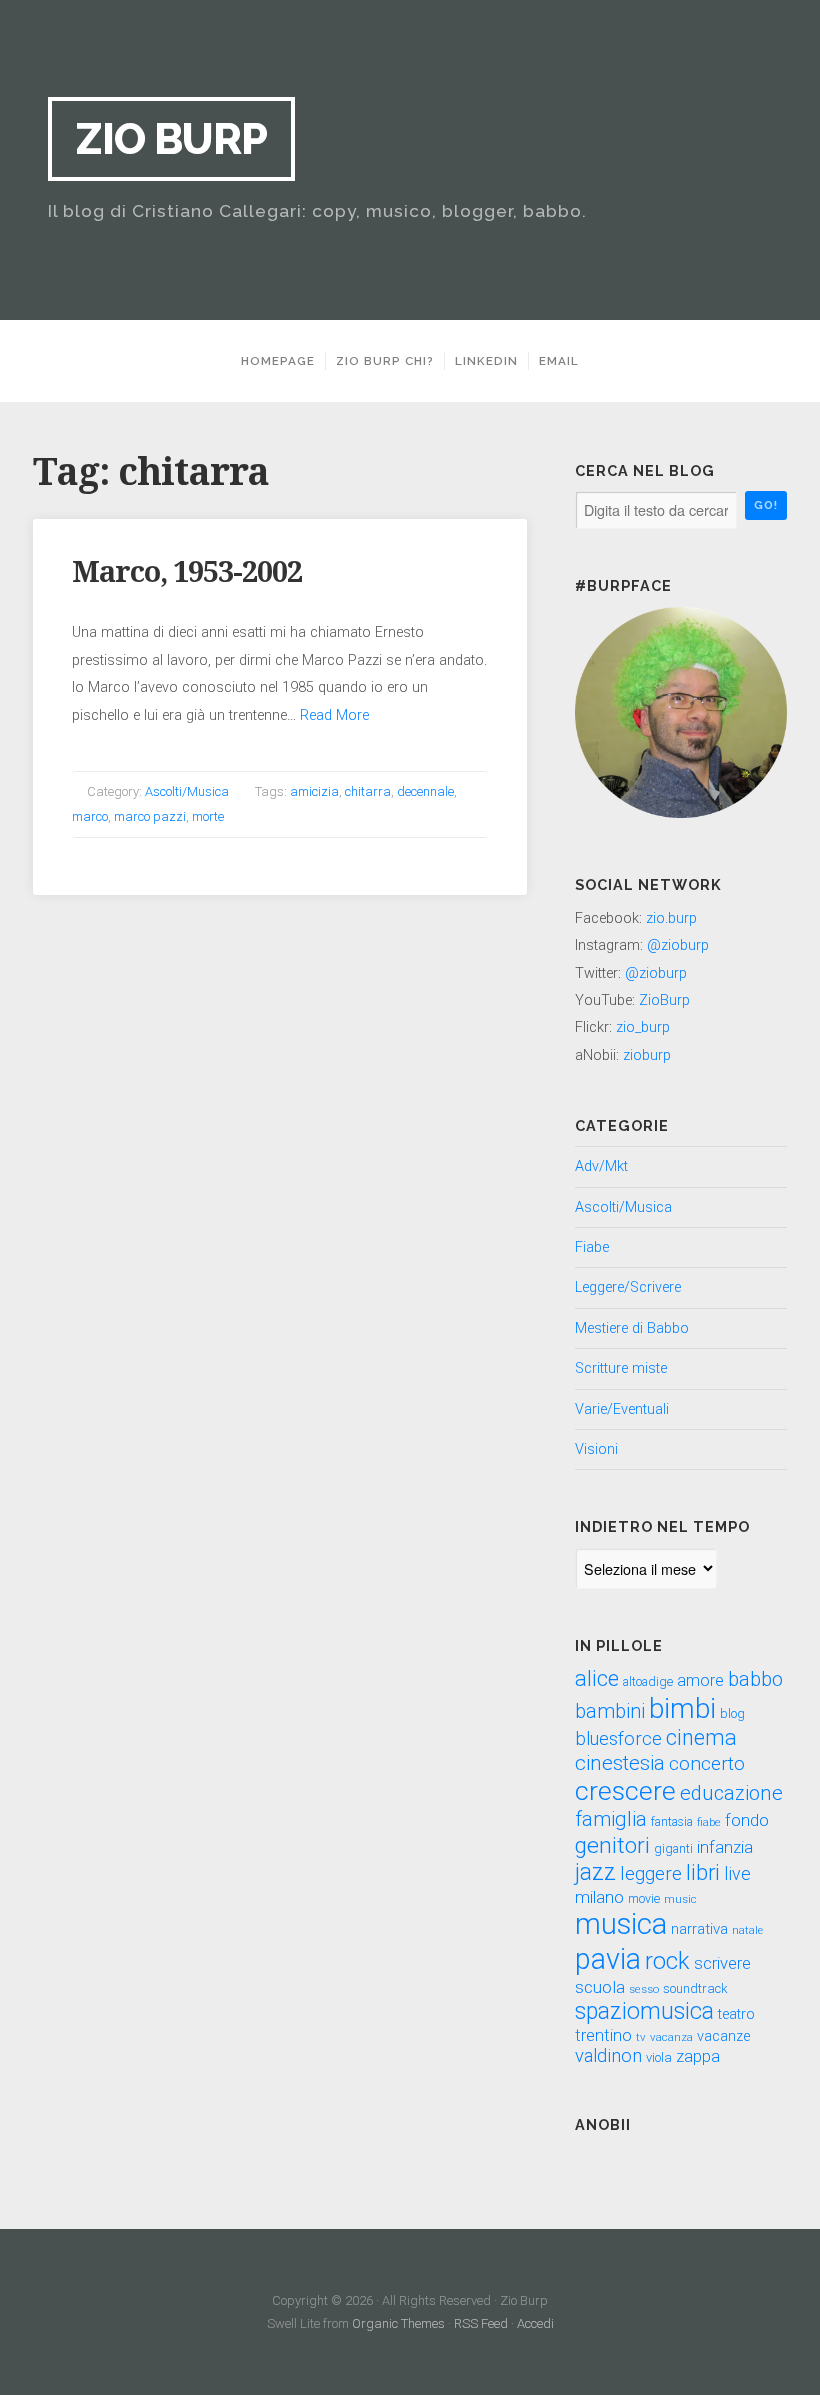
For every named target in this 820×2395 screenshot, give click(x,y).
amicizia (314, 791)
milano (599, 1897)
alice (597, 1678)
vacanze (723, 2036)
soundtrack (695, 1988)
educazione (731, 1793)
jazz (595, 1872)
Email (559, 361)
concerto (707, 1763)
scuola (600, 1987)
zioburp (647, 1055)
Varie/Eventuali (622, 1409)
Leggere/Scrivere (628, 1287)
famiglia (611, 1819)
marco (90, 816)
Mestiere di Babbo (632, 1328)
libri (703, 1872)
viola (659, 2057)
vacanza (671, 2037)
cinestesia (620, 1763)
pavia (608, 1959)
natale (747, 1930)
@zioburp (678, 945)
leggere (651, 1873)
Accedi (535, 2323)
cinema (701, 1737)
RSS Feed (481, 2323)
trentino (603, 2035)
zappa (698, 2056)
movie (644, 1899)
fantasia (672, 1822)
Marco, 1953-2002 (187, 572)
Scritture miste (621, 1368)
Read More (334, 715)
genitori (612, 1845)
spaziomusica (644, 2011)
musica (621, 1924)
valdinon (608, 2056)
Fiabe (592, 1247)
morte (208, 816)
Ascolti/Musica (187, 791)
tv (641, 2037)
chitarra (368, 791)
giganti (673, 1849)
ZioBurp (664, 1000)
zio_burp (643, 1027)
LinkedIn (486, 361)
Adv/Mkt (601, 1166)
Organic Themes (398, 2323)
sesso (644, 1989)
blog (732, 1713)
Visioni (596, 1449)
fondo (747, 1820)
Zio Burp (171, 138)
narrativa (699, 1929)
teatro (736, 2014)
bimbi (682, 1708)
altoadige (648, 1682)
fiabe (709, 1822)
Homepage (278, 361)
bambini (610, 1711)
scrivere (722, 1963)
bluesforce (618, 1739)
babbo (755, 1679)
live (737, 1874)
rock (667, 1961)
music (680, 1899)
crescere (625, 1791)
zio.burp (671, 918)
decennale (425, 791)
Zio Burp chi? (385, 361)
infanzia (725, 1847)
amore (700, 1680)
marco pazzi (150, 816)
